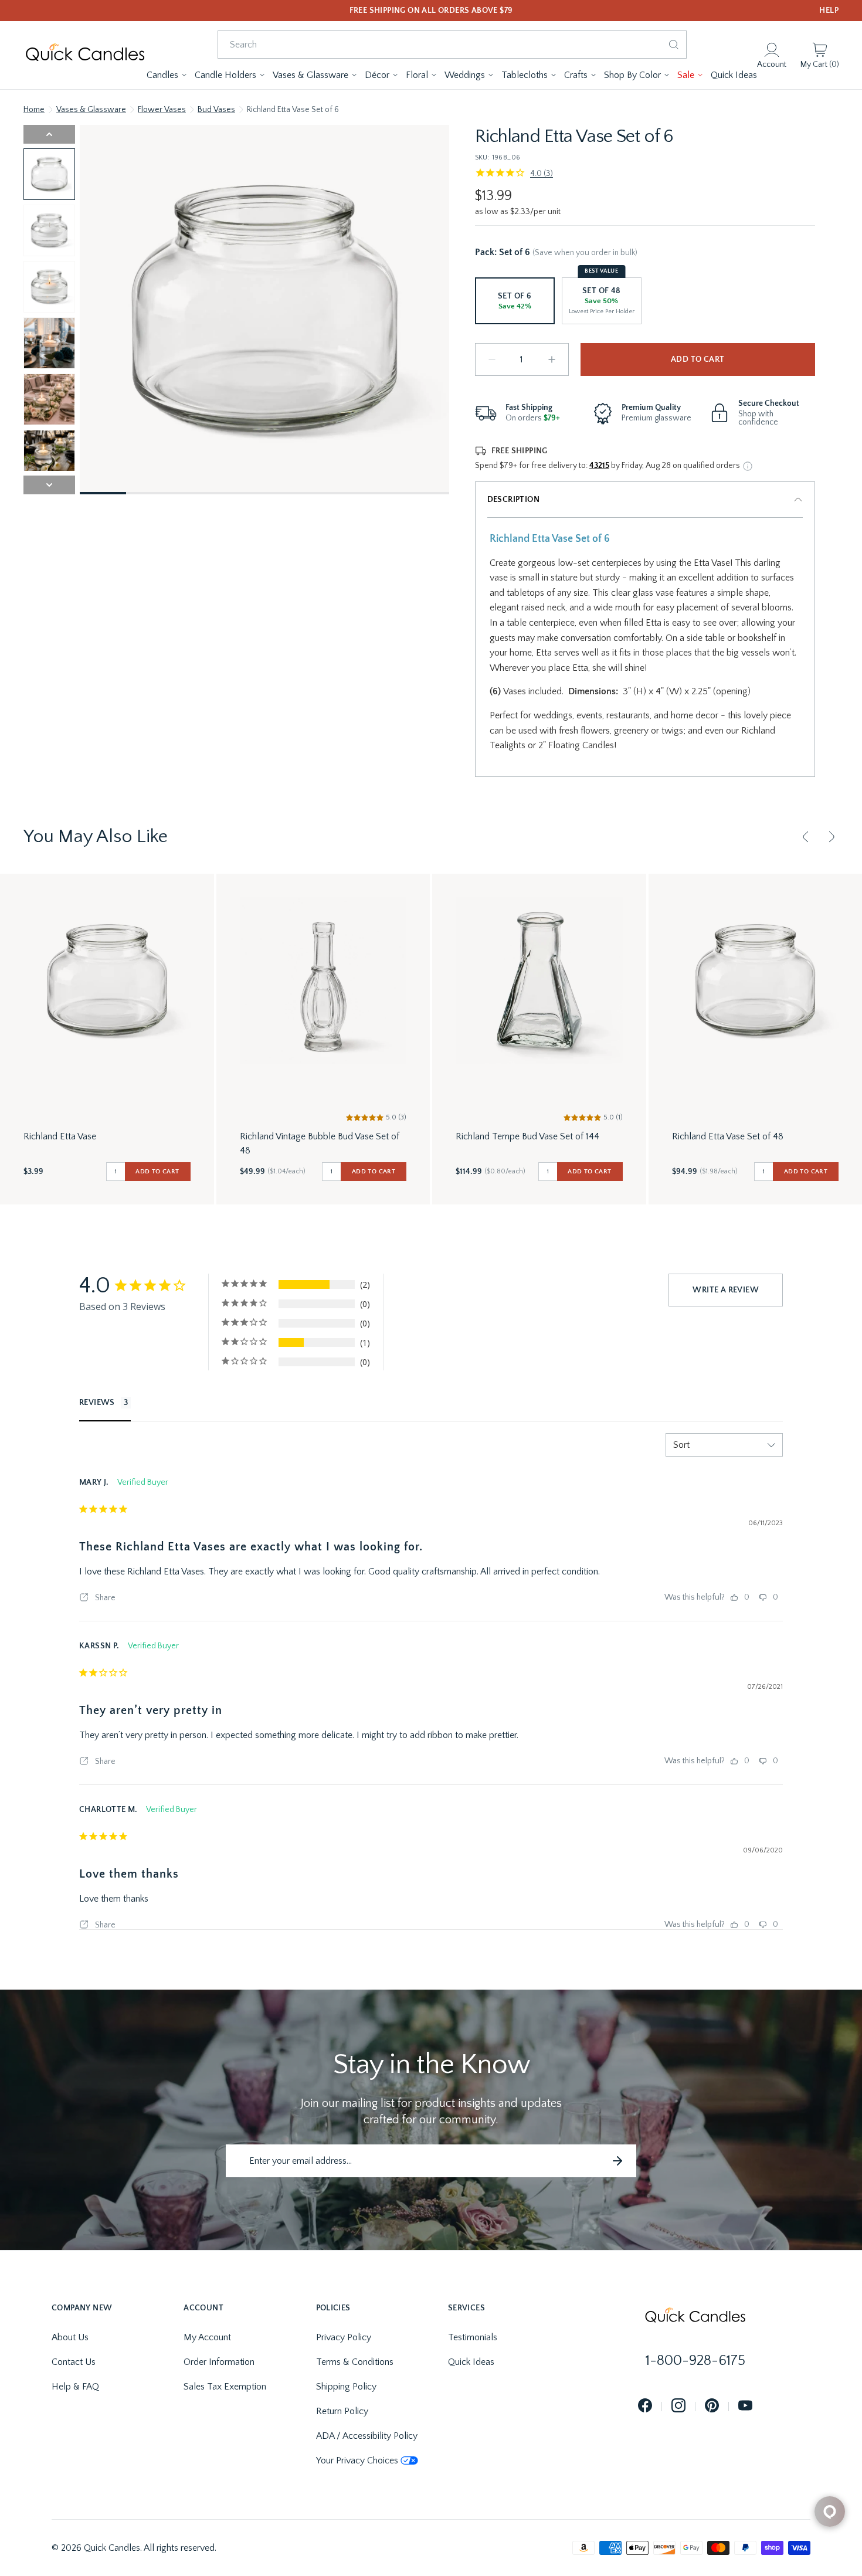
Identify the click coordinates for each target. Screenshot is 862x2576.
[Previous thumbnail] (49, 134)
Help (829, 11)
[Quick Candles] (85, 55)
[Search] (674, 45)
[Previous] (806, 837)
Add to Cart (698, 359)
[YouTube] (745, 2406)
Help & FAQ (75, 2387)
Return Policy (342, 2411)
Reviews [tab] (97, 1403)
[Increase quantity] (552, 359)
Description (513, 500)
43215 (599, 466)
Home (34, 110)
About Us (70, 2337)
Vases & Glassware (91, 110)
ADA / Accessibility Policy (367, 2436)
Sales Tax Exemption (225, 2387)
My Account (207, 2337)
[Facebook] (645, 2406)
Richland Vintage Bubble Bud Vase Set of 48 (320, 1143)
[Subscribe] (617, 2161)
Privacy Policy (344, 2337)
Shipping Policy (346, 2387)
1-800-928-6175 (695, 2361)
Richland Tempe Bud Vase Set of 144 (527, 1136)
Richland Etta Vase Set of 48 (728, 1136)
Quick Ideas (471, 2362)
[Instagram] (678, 2406)
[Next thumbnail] (49, 485)
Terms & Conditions (355, 2362)
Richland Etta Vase (60, 1136)
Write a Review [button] (726, 1290)
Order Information (219, 2362)
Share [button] (104, 1598)
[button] (167, 75)
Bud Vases (216, 110)
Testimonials (473, 2337)
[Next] (832, 837)
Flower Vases (162, 110)
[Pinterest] (712, 2406)
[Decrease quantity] (492, 359)
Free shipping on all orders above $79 (431, 11)
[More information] (748, 466)
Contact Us (74, 2362)
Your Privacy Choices (357, 2460)
